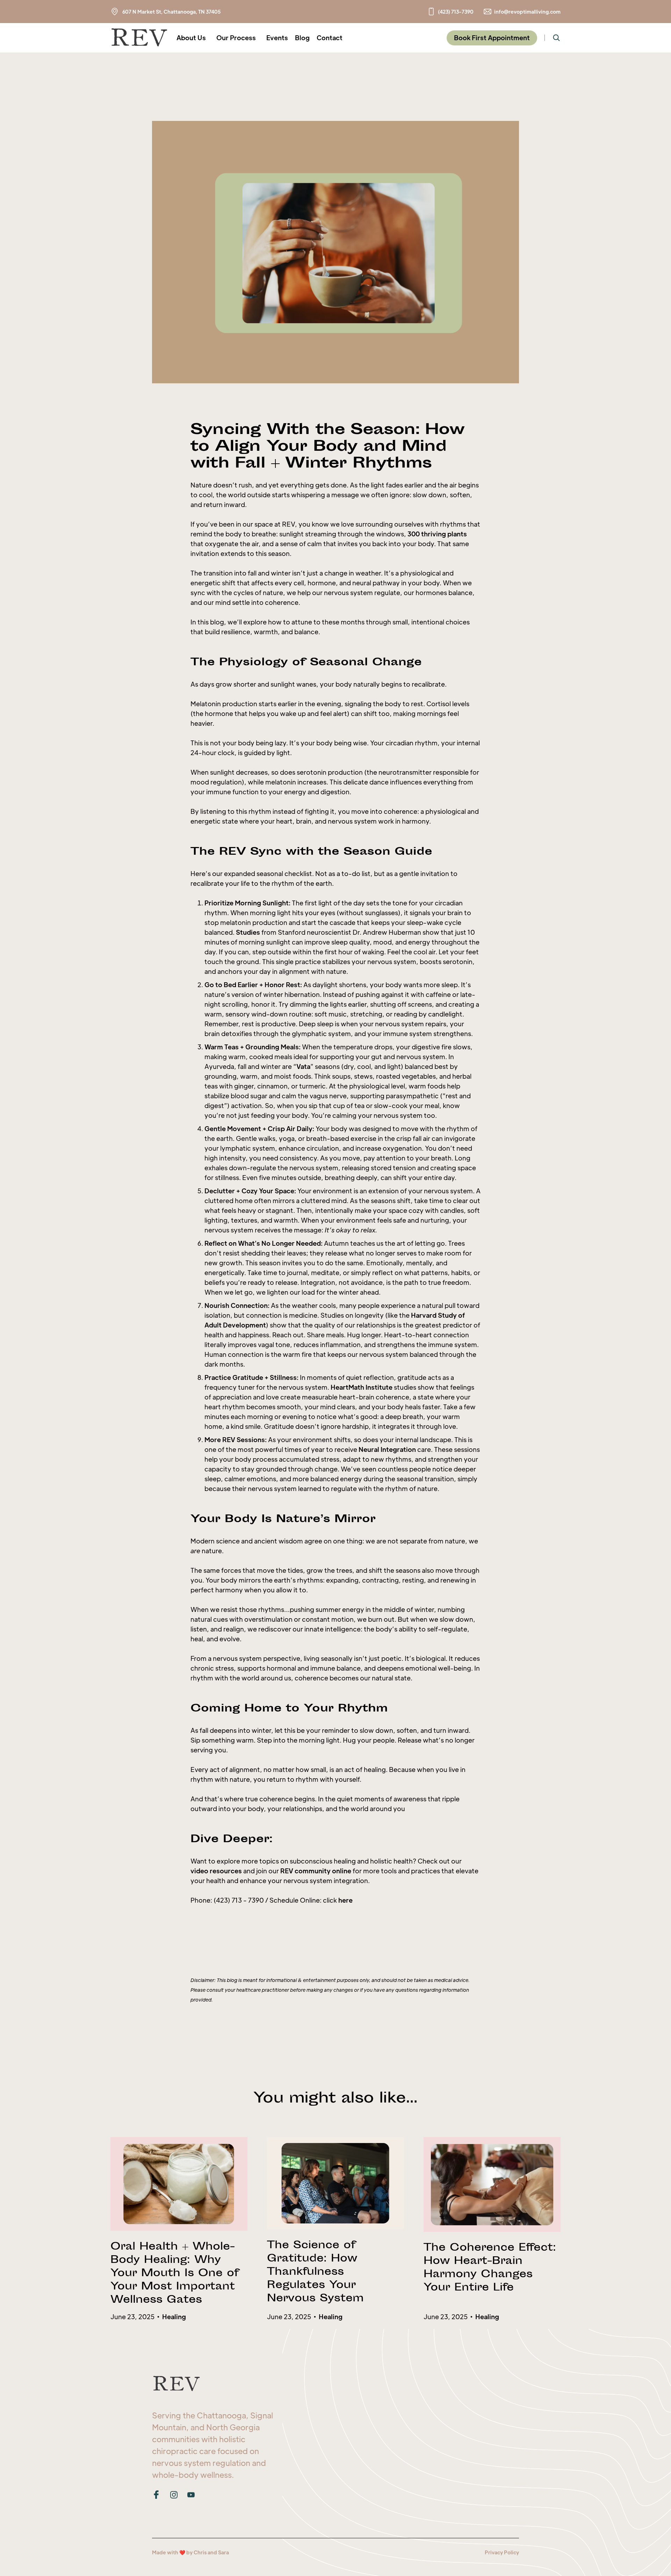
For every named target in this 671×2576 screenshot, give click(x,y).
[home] (139, 38)
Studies (248, 932)
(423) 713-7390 (456, 12)
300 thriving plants (437, 534)
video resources (216, 1871)
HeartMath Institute (362, 1387)
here (345, 1900)
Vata (303, 1066)
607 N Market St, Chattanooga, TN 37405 (171, 12)
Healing (174, 2317)
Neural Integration (387, 1449)
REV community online (316, 1871)
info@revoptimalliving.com (527, 12)
